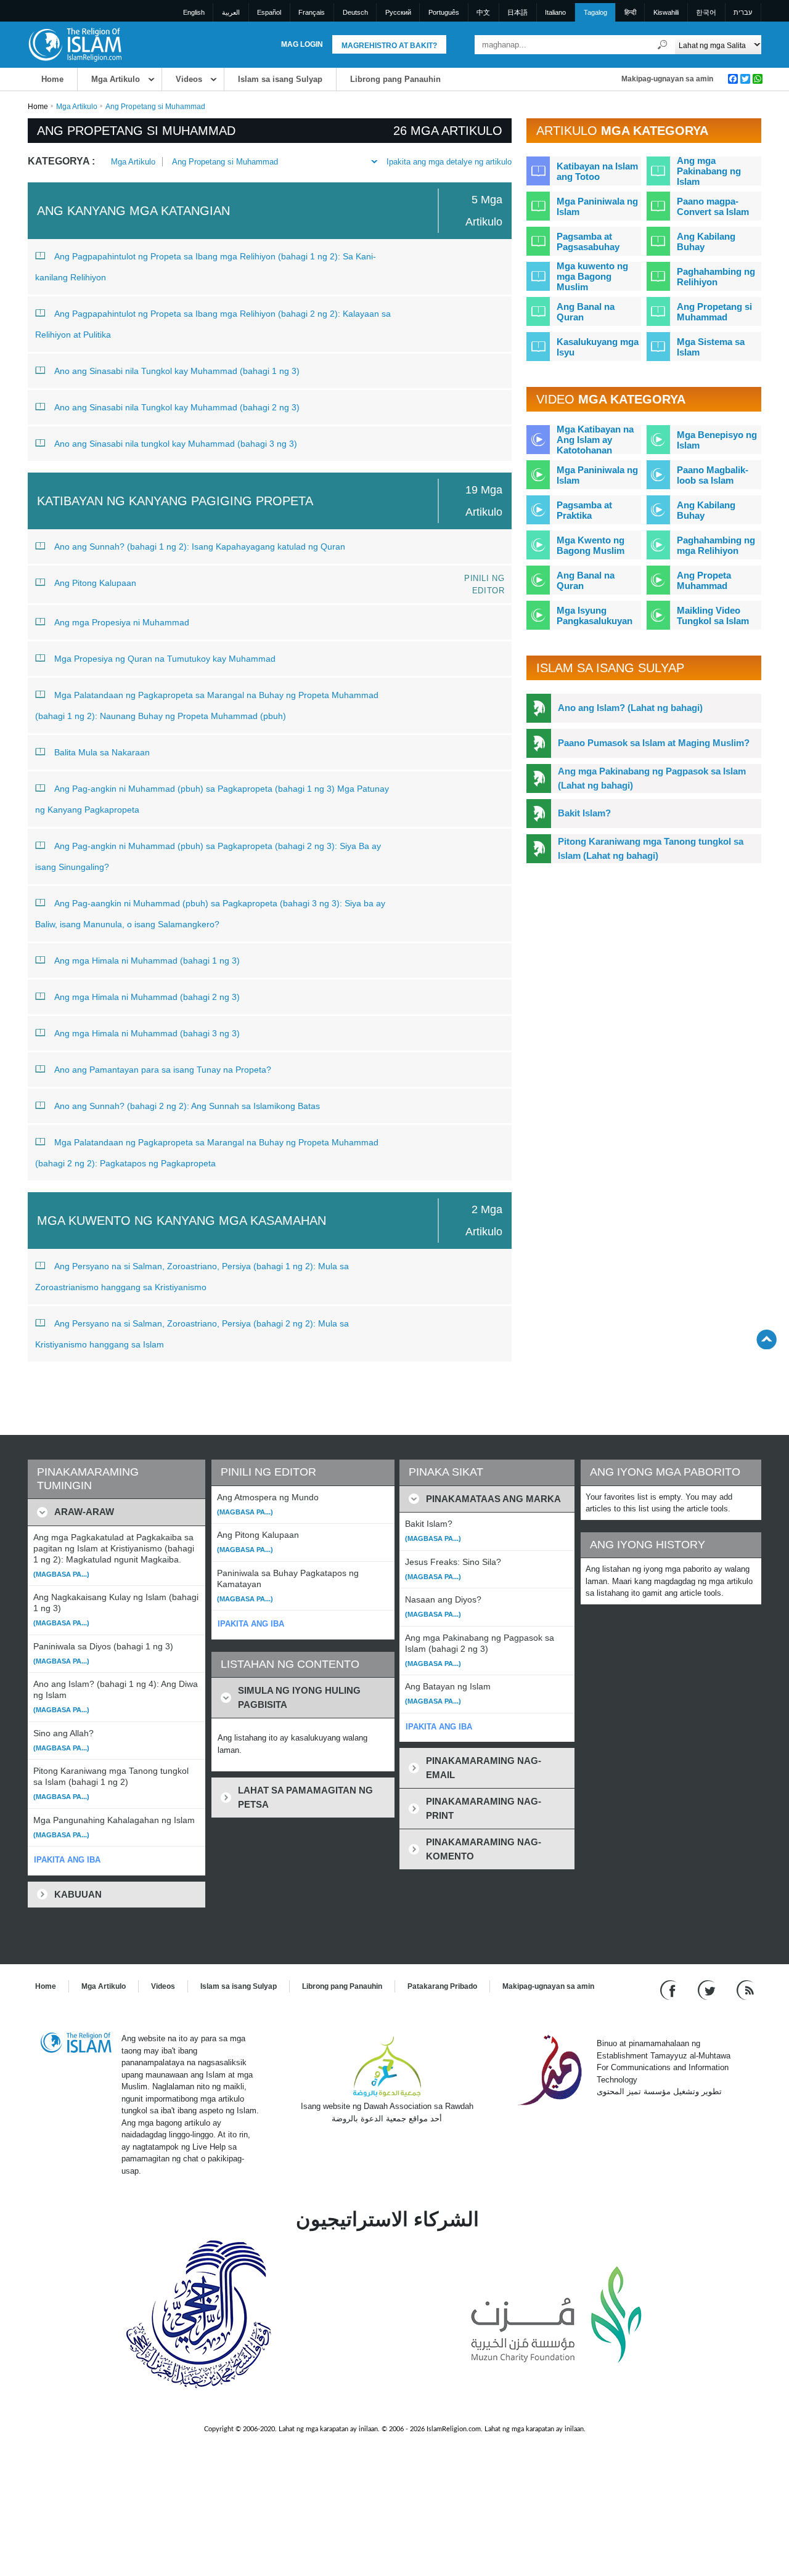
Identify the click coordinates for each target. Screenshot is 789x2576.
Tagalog (595, 12)
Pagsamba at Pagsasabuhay (588, 242)
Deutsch (355, 12)
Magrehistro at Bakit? (389, 46)
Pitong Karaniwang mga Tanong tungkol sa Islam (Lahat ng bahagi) (651, 848)
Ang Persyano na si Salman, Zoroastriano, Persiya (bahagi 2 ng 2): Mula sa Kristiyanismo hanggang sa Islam (192, 1334)
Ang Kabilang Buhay (706, 242)
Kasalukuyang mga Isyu (598, 347)
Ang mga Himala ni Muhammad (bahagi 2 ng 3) (147, 997)
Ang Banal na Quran (586, 312)
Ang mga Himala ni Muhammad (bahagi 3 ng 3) (147, 1033)
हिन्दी (630, 12)
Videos (189, 79)
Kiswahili (666, 12)
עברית (743, 12)
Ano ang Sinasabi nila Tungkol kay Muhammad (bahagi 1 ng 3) (177, 371)
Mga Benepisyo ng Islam (717, 440)
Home (52, 79)
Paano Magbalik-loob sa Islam (713, 475)
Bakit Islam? (584, 813)
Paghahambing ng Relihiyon (716, 277)
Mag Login (302, 44)
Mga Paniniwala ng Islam (597, 206)
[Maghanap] (663, 45)
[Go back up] (767, 1339)
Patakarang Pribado (442, 1986)
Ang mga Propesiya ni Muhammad (122, 622)
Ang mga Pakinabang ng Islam (709, 171)
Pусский (398, 12)
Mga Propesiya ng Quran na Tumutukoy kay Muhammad (165, 659)
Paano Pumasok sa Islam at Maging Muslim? (654, 743)
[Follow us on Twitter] (708, 1990)
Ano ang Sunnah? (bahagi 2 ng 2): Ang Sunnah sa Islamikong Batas (187, 1106)
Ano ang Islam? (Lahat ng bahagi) (630, 708)
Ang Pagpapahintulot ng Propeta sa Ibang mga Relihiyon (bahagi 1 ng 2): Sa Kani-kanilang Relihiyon (206, 267)
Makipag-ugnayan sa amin (667, 79)
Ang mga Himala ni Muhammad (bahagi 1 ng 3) (147, 961)
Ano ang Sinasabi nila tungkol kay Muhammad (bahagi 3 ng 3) (176, 444)
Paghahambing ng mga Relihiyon (716, 545)
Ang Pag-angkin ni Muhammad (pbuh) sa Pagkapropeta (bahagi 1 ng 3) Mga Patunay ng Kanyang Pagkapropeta (212, 799)
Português (444, 12)
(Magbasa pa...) (61, 1574)
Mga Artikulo (116, 79)
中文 (483, 12)
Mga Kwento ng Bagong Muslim (591, 545)
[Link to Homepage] (75, 44)
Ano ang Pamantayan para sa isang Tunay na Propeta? (163, 1070)
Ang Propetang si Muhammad (225, 162)
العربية (231, 12)
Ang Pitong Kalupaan (95, 583)
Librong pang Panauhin (395, 79)
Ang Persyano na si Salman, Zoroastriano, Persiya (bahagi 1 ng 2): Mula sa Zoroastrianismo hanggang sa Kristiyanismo (192, 1277)
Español (269, 12)
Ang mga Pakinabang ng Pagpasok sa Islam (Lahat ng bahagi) (652, 778)
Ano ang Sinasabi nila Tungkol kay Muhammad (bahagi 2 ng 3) (177, 407)
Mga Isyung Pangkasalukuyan (595, 616)
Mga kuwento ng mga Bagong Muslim (592, 276)
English (194, 12)
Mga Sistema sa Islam (711, 347)
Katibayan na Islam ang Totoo (597, 171)
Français (312, 12)
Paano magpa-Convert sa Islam (713, 206)
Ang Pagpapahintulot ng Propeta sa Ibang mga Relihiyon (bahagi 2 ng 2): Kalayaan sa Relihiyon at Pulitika (213, 324)
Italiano (555, 12)
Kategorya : (61, 161)
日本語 (517, 12)
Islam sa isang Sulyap (280, 79)
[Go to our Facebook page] (670, 1990)
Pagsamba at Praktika (584, 510)
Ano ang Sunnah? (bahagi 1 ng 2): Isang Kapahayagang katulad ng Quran (200, 546)
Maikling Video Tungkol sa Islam (713, 616)
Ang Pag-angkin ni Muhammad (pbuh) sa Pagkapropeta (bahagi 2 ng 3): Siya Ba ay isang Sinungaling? (208, 856)
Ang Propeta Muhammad (704, 580)
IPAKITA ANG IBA (67, 1860)
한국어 (706, 12)
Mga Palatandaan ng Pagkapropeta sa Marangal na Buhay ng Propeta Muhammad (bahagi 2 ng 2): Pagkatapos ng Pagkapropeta (207, 1153)
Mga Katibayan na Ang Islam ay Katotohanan (595, 440)
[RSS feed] (745, 1990)
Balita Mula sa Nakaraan (102, 752)
